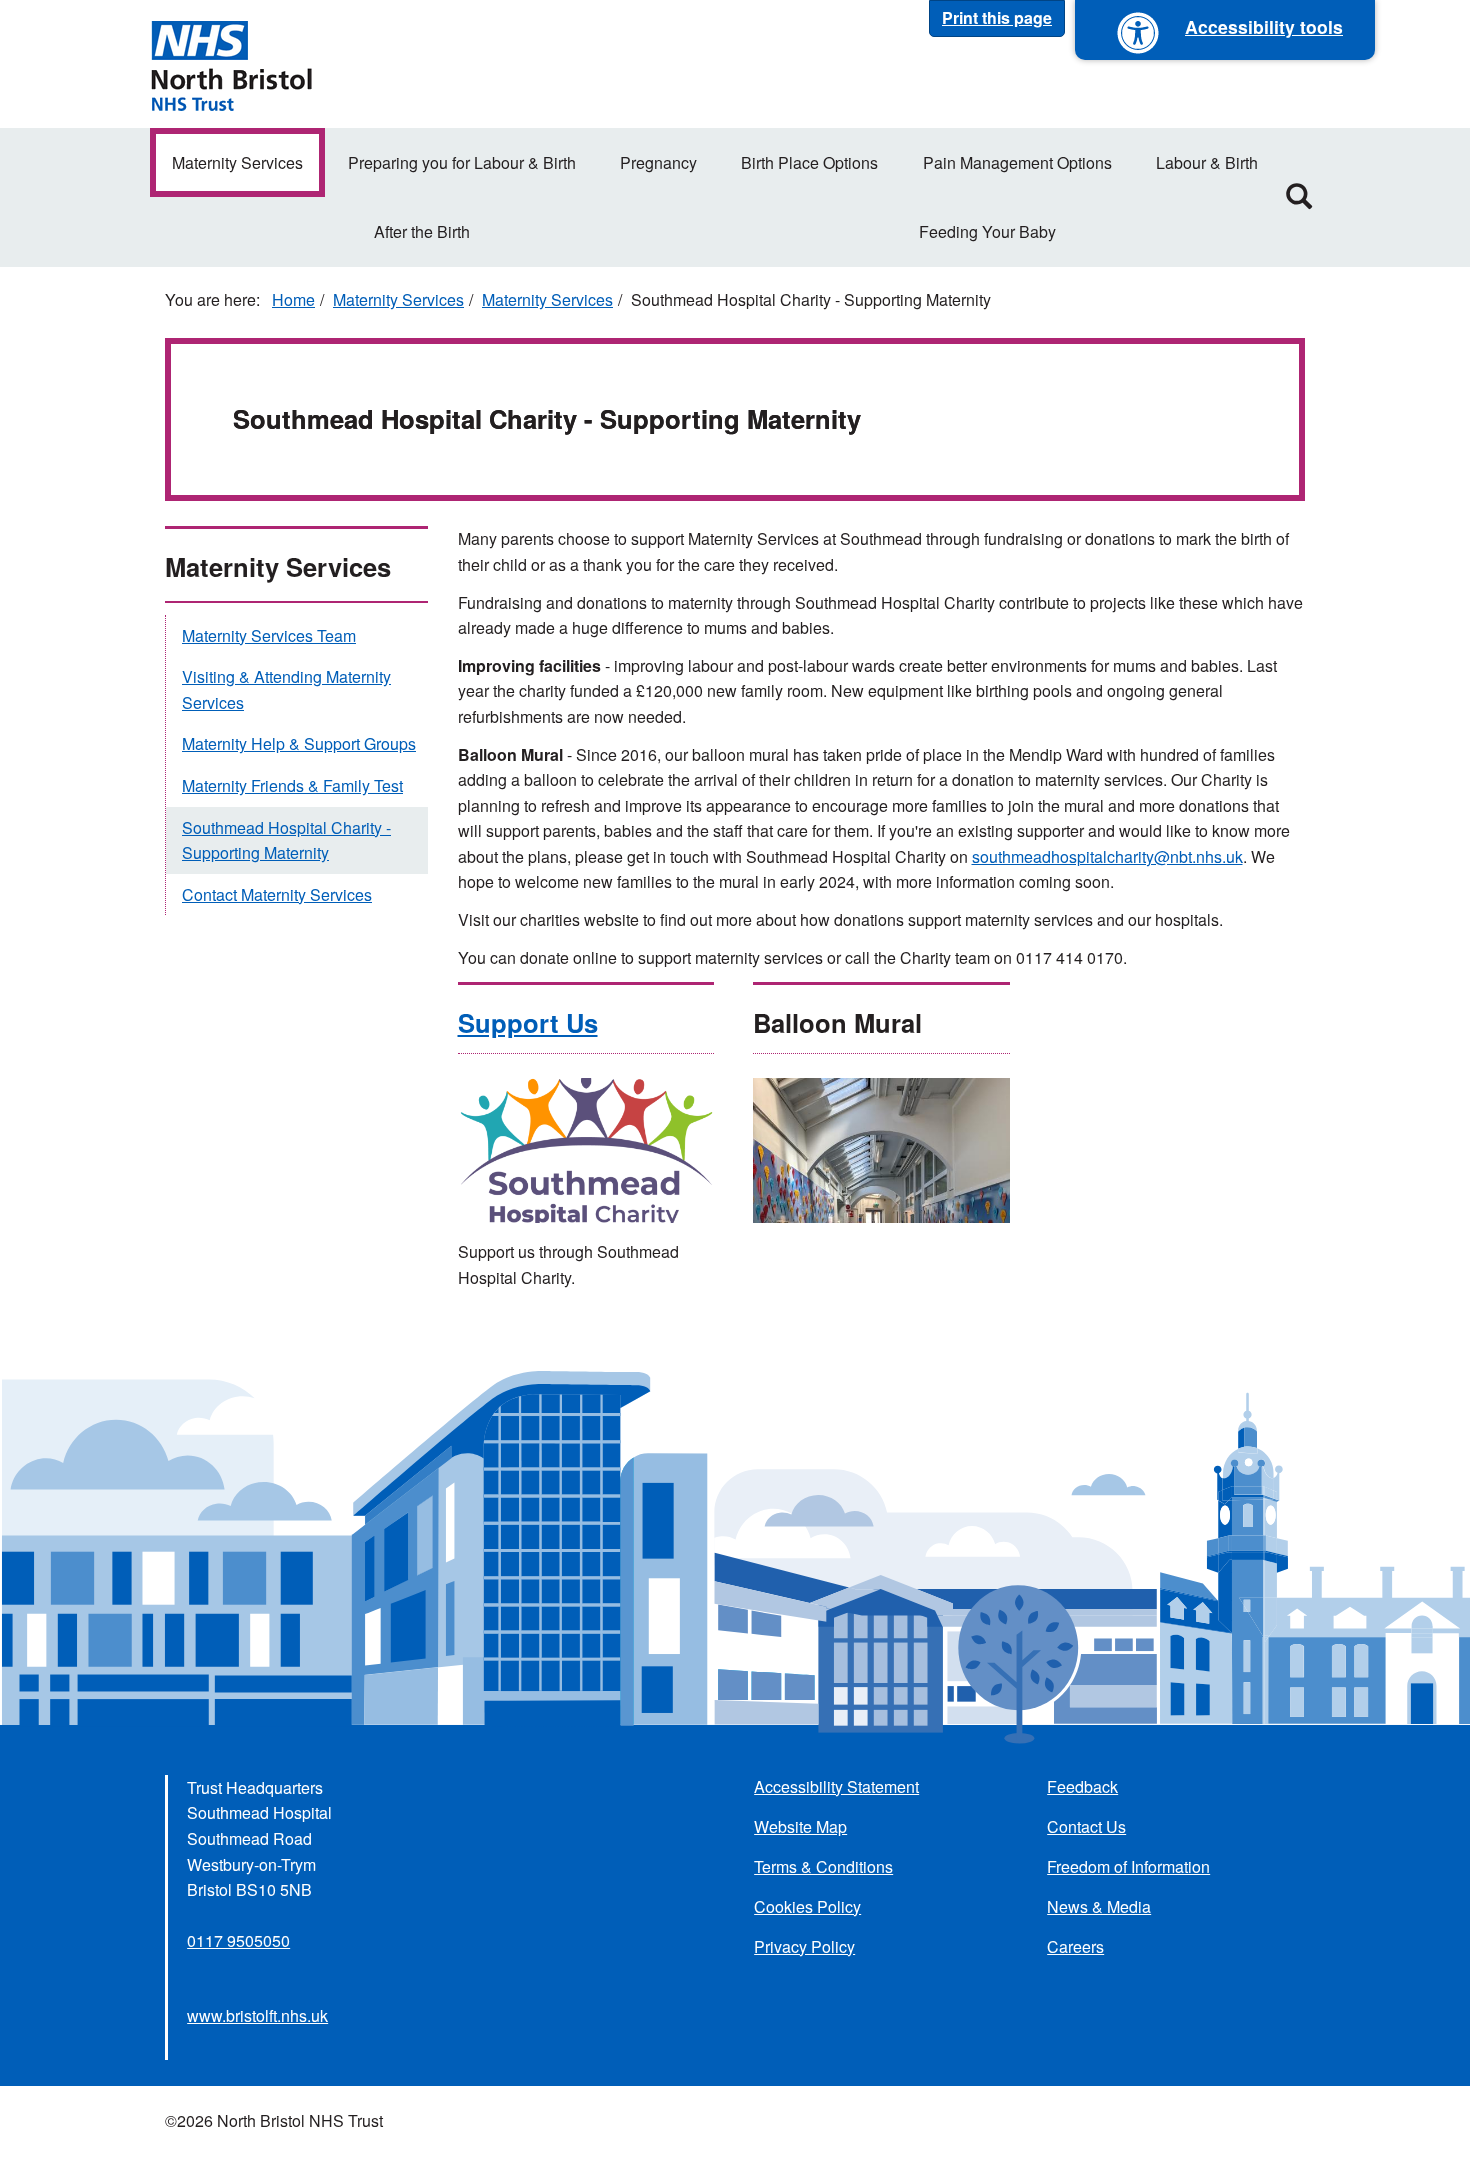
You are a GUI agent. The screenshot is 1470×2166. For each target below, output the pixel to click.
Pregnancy (658, 162)
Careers (1075, 1946)
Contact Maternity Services (277, 894)
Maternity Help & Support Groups (299, 743)
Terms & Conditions (823, 1866)
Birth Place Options (809, 162)
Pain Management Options (1017, 162)
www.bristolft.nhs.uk (257, 2015)
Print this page (997, 17)
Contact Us (1086, 1826)
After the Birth (422, 231)
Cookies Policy (807, 1906)
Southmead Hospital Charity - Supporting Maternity (286, 840)
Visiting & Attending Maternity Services (286, 689)
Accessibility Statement (836, 1786)
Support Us (528, 1022)
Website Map (800, 1826)
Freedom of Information (1128, 1866)
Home (293, 299)
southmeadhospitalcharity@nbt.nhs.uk (1107, 856)
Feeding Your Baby (987, 231)
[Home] (231, 64)
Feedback (1082, 1786)
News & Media (1099, 1906)
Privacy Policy (804, 1946)
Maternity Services (237, 162)
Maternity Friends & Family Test (292, 785)
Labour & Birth (1207, 162)
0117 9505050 (238, 1940)
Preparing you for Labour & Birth (462, 162)
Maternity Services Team (269, 635)
